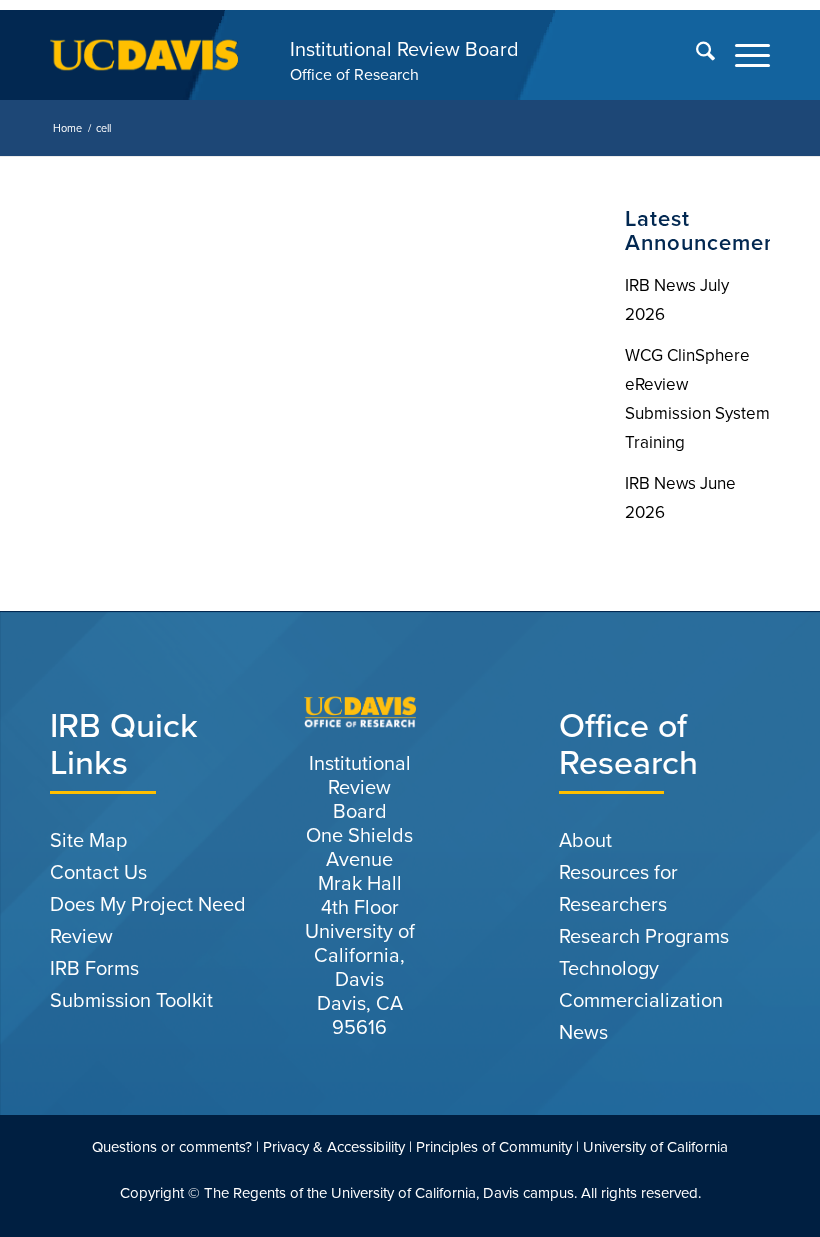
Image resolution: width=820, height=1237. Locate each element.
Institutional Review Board (404, 49)
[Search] (695, 55)
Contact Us (98, 872)
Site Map (88, 840)
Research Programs (644, 936)
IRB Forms (94, 968)
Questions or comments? (172, 1147)
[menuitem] (695, 55)
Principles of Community (494, 1147)
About (585, 840)
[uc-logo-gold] (144, 55)
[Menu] (742, 55)
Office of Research (354, 74)
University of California (655, 1147)
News (583, 1032)
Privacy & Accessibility (334, 1147)
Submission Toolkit (131, 1000)
